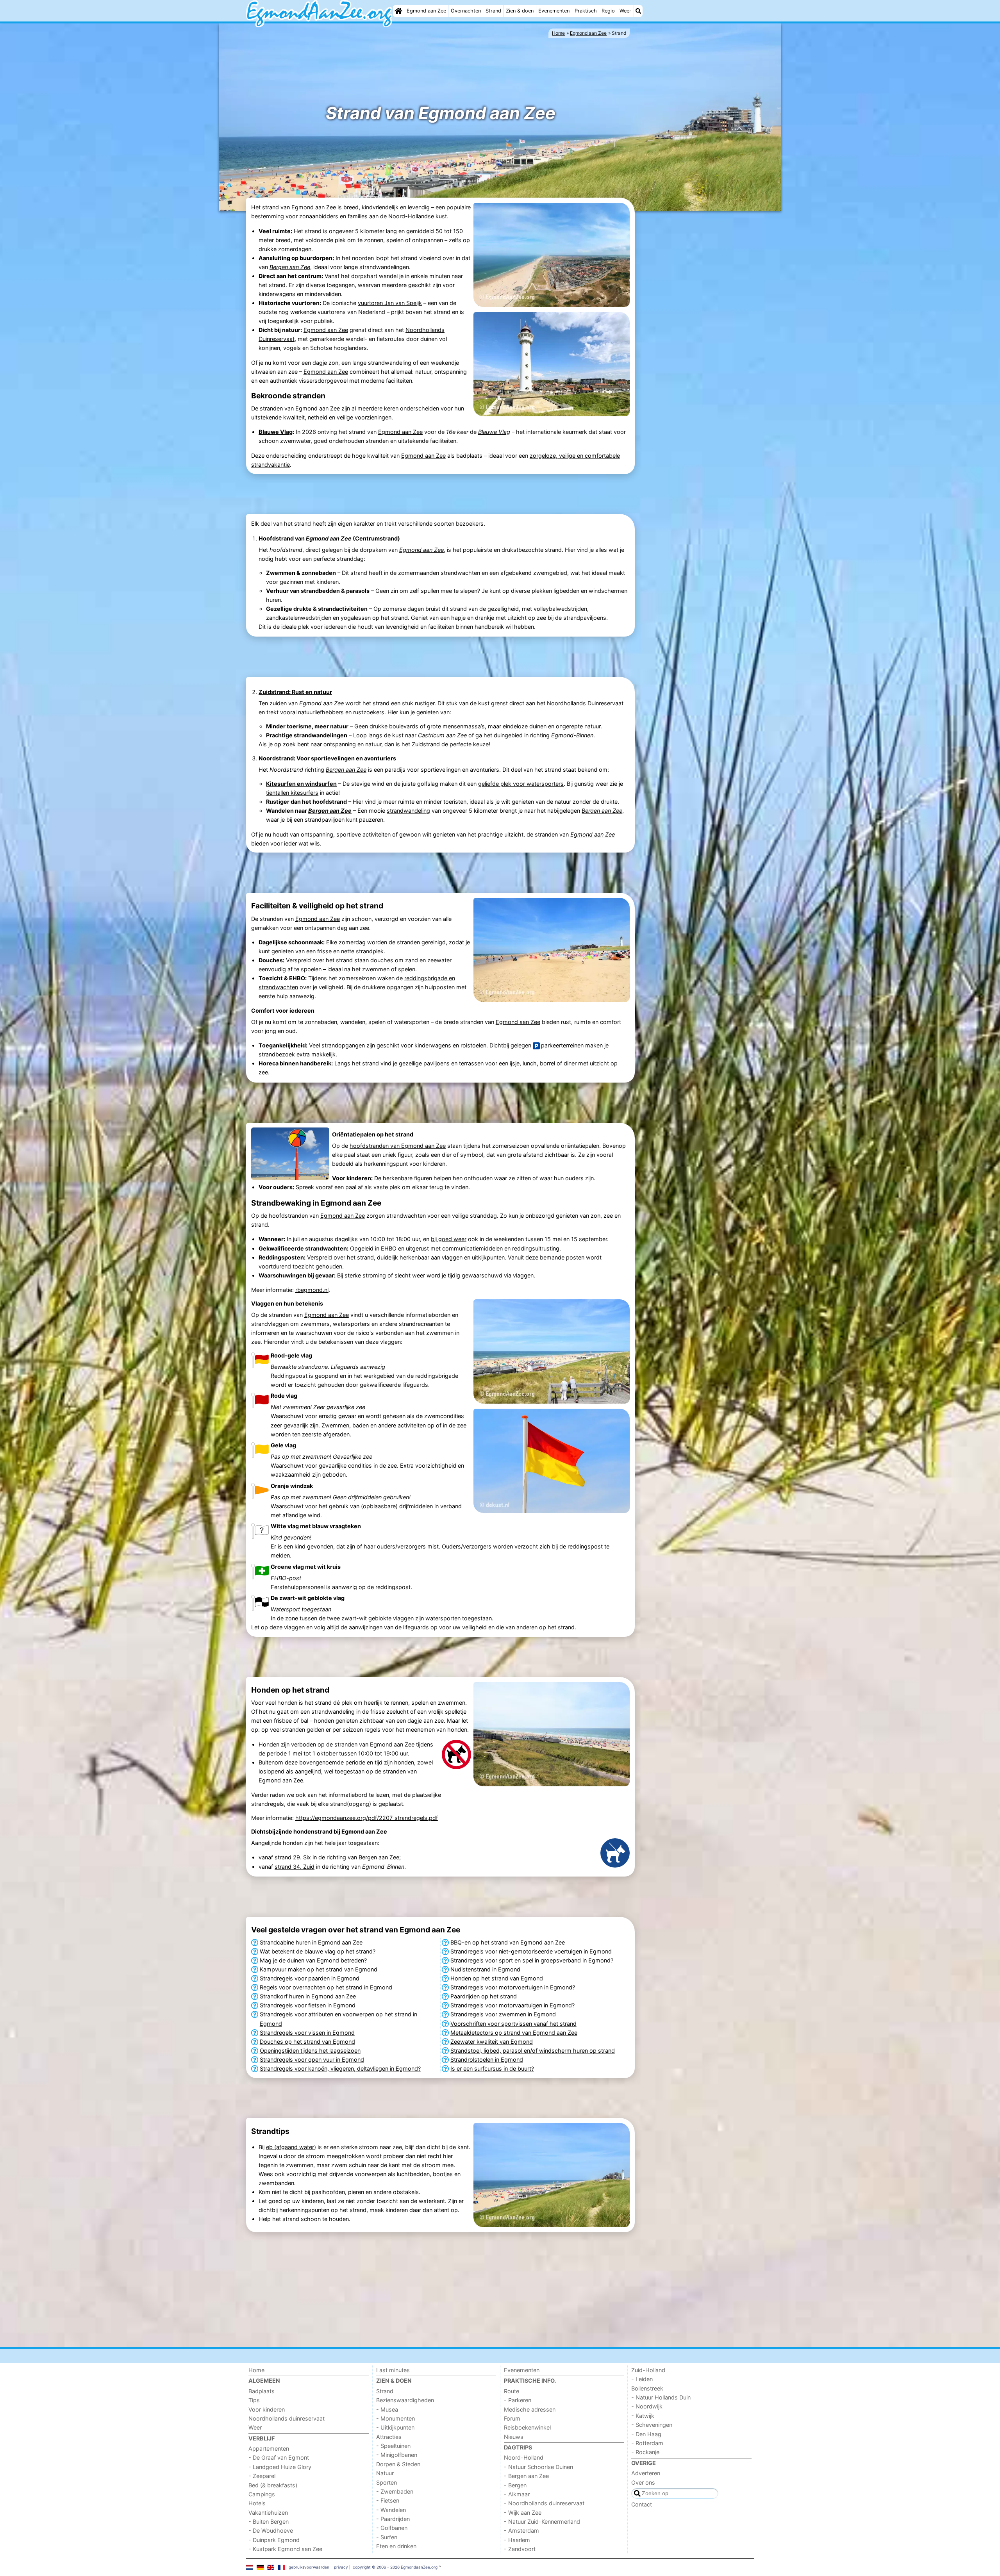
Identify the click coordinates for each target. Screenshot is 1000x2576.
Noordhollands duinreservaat (287, 2418)
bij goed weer (449, 1239)
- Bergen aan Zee (526, 2476)
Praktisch (586, 11)
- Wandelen (391, 2510)
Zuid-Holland (648, 2370)
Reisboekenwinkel (527, 2427)
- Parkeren (518, 2400)
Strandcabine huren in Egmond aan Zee (311, 1942)
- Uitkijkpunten (395, 2427)
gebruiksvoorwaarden (309, 2567)
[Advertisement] (695, 333)
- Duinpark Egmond (274, 2540)
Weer (625, 11)
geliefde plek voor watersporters (521, 784)
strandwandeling (408, 811)
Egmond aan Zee (426, 11)
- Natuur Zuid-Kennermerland (542, 2522)
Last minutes (393, 2370)
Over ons (643, 2482)
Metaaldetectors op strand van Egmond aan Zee (514, 2033)
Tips (254, 2400)
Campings (262, 2494)
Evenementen (554, 11)
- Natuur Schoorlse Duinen (538, 2467)
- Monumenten (396, 2418)
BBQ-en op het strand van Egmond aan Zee (508, 1942)
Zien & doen (520, 11)
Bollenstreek (647, 2388)
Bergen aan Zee (379, 1857)
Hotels (257, 2503)
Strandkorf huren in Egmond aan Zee (308, 1996)
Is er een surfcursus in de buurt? (492, 2068)
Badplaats (262, 2391)
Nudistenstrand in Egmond (485, 1969)
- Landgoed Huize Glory (280, 2467)
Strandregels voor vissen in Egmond (307, 2033)
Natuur (385, 2473)
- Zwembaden (395, 2491)
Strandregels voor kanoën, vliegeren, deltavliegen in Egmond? (340, 2068)
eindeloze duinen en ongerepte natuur (552, 726)
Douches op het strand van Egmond (307, 2042)
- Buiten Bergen (269, 2522)
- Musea (387, 2409)
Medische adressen (530, 2409)
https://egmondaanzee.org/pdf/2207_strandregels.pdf (367, 1818)
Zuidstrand (426, 744)
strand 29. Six (293, 1857)
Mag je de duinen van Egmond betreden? (313, 1960)
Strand (493, 11)
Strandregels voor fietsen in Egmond (308, 2005)
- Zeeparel (262, 2476)
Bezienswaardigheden (405, 2400)
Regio (608, 11)
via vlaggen (519, 1275)
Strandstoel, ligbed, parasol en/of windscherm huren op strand (533, 2051)
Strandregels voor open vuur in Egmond (312, 2060)
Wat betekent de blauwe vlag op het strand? (318, 1951)
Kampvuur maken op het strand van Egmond (319, 1969)
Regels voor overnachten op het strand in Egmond (326, 1987)
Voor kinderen (267, 2409)
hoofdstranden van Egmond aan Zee (398, 1146)
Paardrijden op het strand (484, 1996)
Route (512, 2391)
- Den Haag (646, 2434)
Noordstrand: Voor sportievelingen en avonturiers (327, 758)
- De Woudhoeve (271, 2531)
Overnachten (466, 11)
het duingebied (503, 735)
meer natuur (331, 726)
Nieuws (514, 2437)
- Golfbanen (392, 2528)
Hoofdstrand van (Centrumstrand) (329, 538)
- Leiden (642, 2379)
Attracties (389, 2437)
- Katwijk (643, 2416)
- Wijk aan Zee (523, 2513)
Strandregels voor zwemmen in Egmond (503, 2014)
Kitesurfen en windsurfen (301, 784)
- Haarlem (517, 2540)
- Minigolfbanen (397, 2455)
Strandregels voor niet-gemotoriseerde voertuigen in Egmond (531, 1951)
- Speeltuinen (393, 2446)
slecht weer (410, 1275)
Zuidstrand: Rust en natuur (295, 692)
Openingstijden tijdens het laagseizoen (310, 2051)
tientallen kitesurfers (292, 793)
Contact (642, 2504)
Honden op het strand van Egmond (497, 1978)
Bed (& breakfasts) (273, 2485)
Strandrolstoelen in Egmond (487, 2060)
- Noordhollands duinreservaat (544, 2503)
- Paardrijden (393, 2519)
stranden (346, 1744)
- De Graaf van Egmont (279, 2457)
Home (256, 2370)
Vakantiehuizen (268, 2513)
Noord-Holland (524, 2457)
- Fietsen (388, 2500)
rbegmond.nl (312, 1290)
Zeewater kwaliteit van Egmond (492, 2042)
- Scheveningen (652, 2425)
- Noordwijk (647, 2406)
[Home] (398, 11)
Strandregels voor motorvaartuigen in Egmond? (512, 2005)
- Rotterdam (647, 2443)
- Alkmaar (517, 2494)
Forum (512, 2418)
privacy (341, 2567)
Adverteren (646, 2473)
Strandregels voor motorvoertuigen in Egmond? (513, 1987)
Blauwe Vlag (276, 432)
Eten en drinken (396, 2546)
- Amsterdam (521, 2531)
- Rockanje (645, 2452)
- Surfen (387, 2537)
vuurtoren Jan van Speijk (390, 303)
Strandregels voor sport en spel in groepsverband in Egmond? (532, 1960)
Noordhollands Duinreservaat (585, 703)
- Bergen (515, 2485)
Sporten (387, 2482)
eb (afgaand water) (291, 2147)
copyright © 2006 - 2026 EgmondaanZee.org (395, 2567)
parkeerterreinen (562, 1045)
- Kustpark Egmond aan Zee (285, 2549)
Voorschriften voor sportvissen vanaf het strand (513, 2024)
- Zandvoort (520, 2549)
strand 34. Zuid (295, 1867)
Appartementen (269, 2448)
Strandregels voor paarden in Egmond (310, 1978)
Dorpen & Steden (398, 2464)
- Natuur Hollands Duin (661, 2397)
